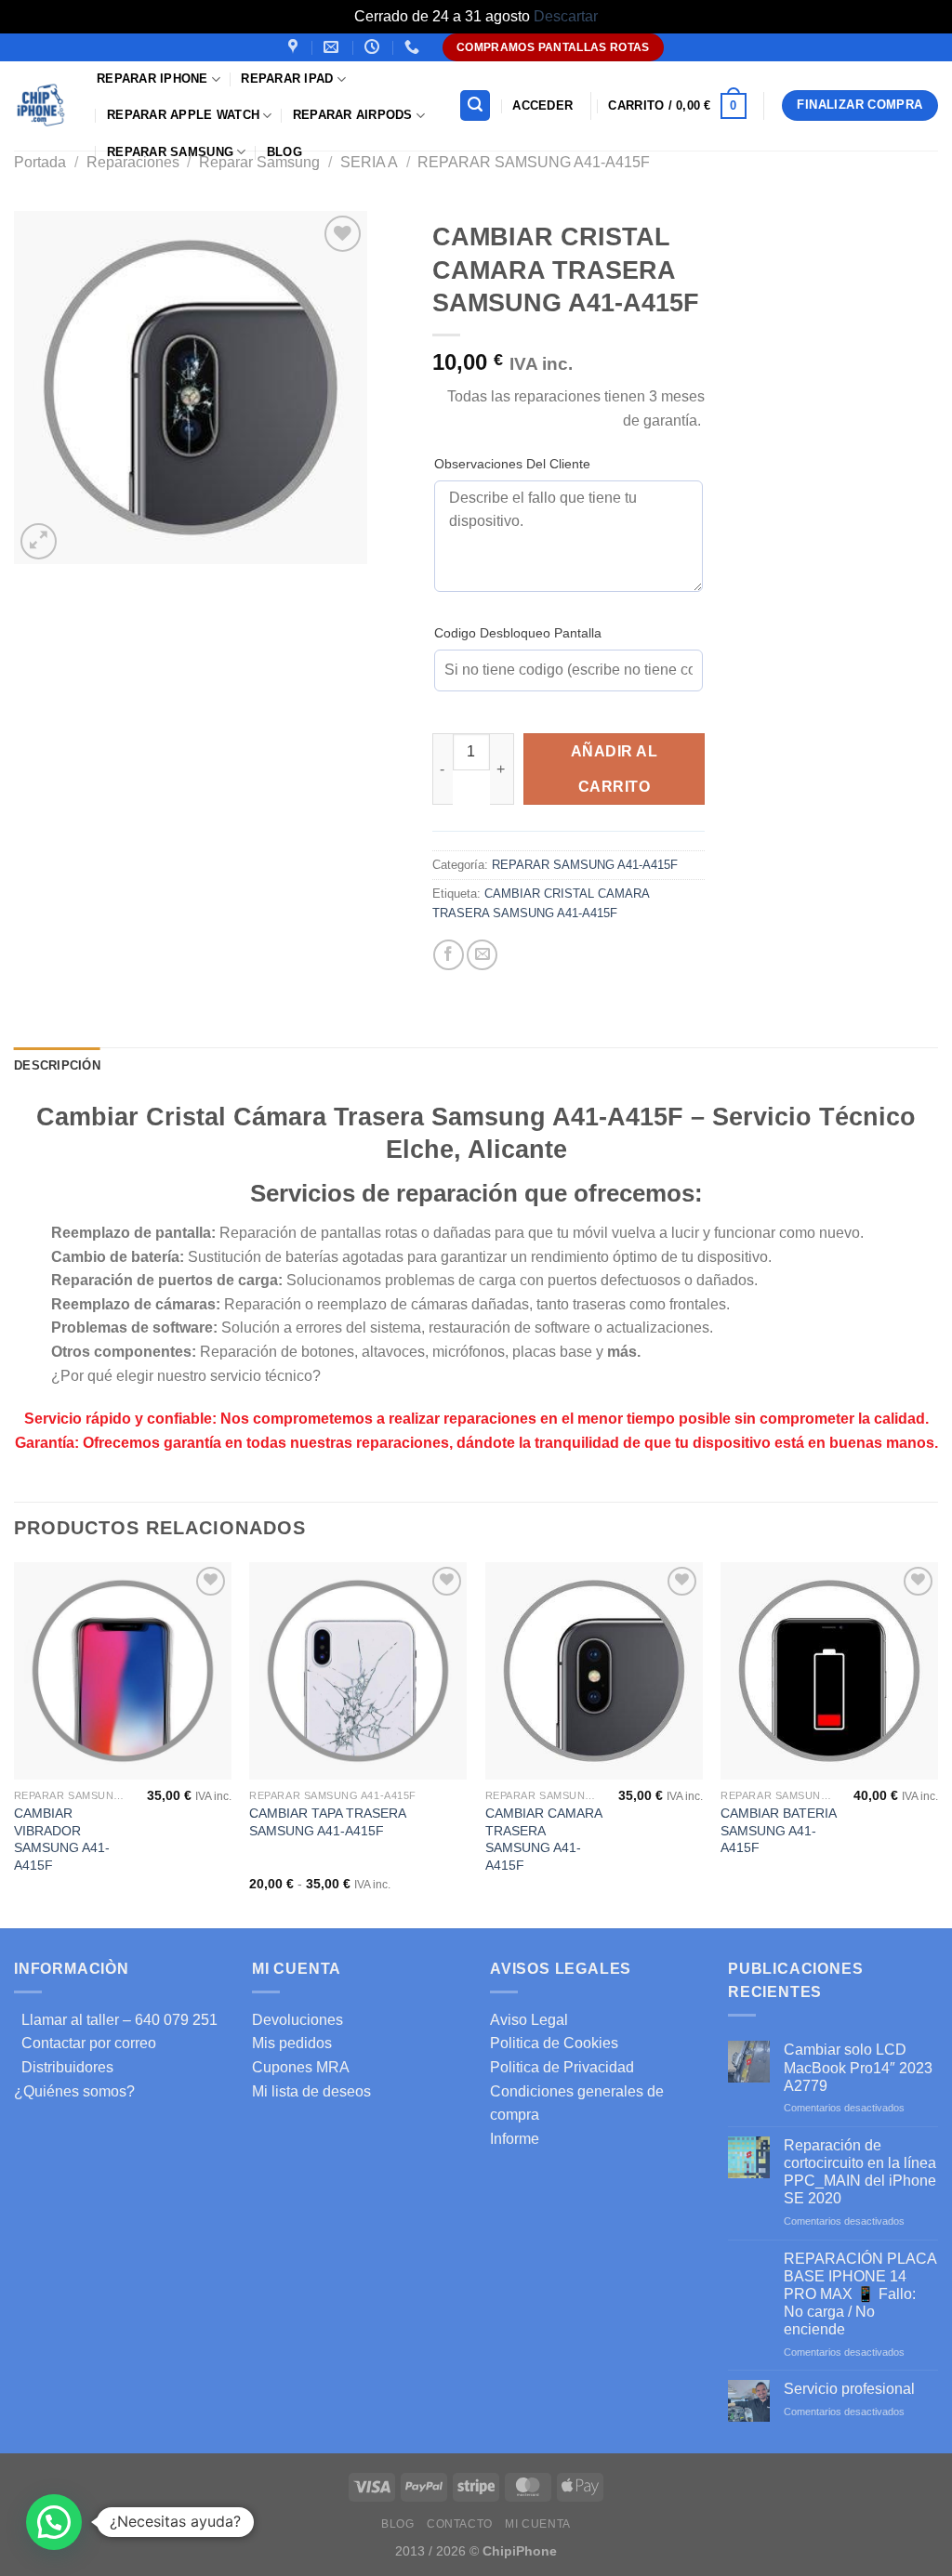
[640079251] (414, 47)
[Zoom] (39, 541)
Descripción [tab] (57, 1065)
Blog (284, 152)
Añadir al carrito (614, 769)
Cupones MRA (301, 2067)
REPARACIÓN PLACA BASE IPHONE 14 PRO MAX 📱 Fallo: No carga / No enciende (860, 2294)
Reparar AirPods (353, 115)
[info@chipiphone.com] (333, 47)
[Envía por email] (482, 955)
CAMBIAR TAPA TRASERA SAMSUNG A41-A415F (327, 1822)
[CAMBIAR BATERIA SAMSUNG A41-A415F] (829, 1671)
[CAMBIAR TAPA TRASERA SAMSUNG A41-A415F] (358, 1671)
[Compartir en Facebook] (449, 955)
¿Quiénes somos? (74, 2091)
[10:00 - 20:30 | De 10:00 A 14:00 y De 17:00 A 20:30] (374, 47)
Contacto (460, 2524)
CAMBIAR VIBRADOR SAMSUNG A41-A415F (62, 1839)
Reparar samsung (170, 152)
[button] (54, 2522)
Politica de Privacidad (562, 2067)
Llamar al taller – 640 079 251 (116, 2020)
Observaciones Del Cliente (512, 464)
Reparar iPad (287, 79)
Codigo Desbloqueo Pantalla (518, 633)
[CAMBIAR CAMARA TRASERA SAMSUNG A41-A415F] (594, 1671)
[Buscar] (475, 105)
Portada (40, 162)
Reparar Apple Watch (183, 115)
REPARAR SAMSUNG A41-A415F (534, 162)
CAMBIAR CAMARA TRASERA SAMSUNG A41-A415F (543, 1839)
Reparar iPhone (152, 79)
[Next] (937, 1743)
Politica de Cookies (554, 2043)
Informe (515, 2139)
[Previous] (15, 1743)
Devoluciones (297, 2020)
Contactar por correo (85, 2043)
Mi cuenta (538, 2524)
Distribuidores (64, 2067)
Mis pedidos (292, 2043)
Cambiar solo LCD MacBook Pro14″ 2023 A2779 (858, 2067)
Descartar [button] (566, 16)
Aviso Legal (529, 2020)
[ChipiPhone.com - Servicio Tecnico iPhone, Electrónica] (41, 105)
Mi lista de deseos (311, 2091)
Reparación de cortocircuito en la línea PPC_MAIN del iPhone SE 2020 (860, 2172)
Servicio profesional (849, 2389)
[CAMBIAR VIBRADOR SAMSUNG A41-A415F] (123, 1671)
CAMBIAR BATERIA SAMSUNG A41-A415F (778, 1830)
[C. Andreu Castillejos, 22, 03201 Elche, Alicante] (295, 47)
